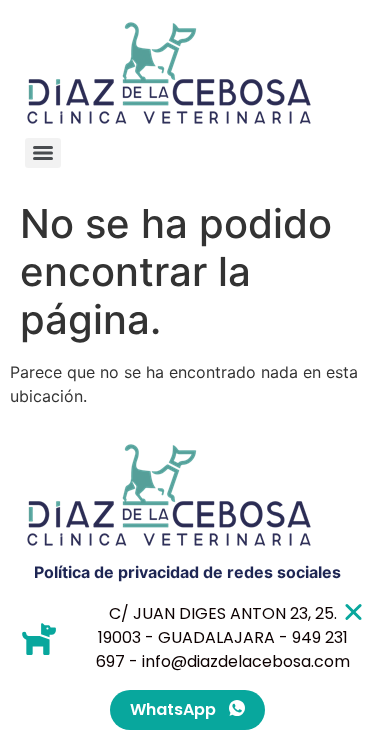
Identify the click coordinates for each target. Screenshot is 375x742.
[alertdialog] (187, 666)
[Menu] (43, 153)
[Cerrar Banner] (353, 611)
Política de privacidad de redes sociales (187, 572)
